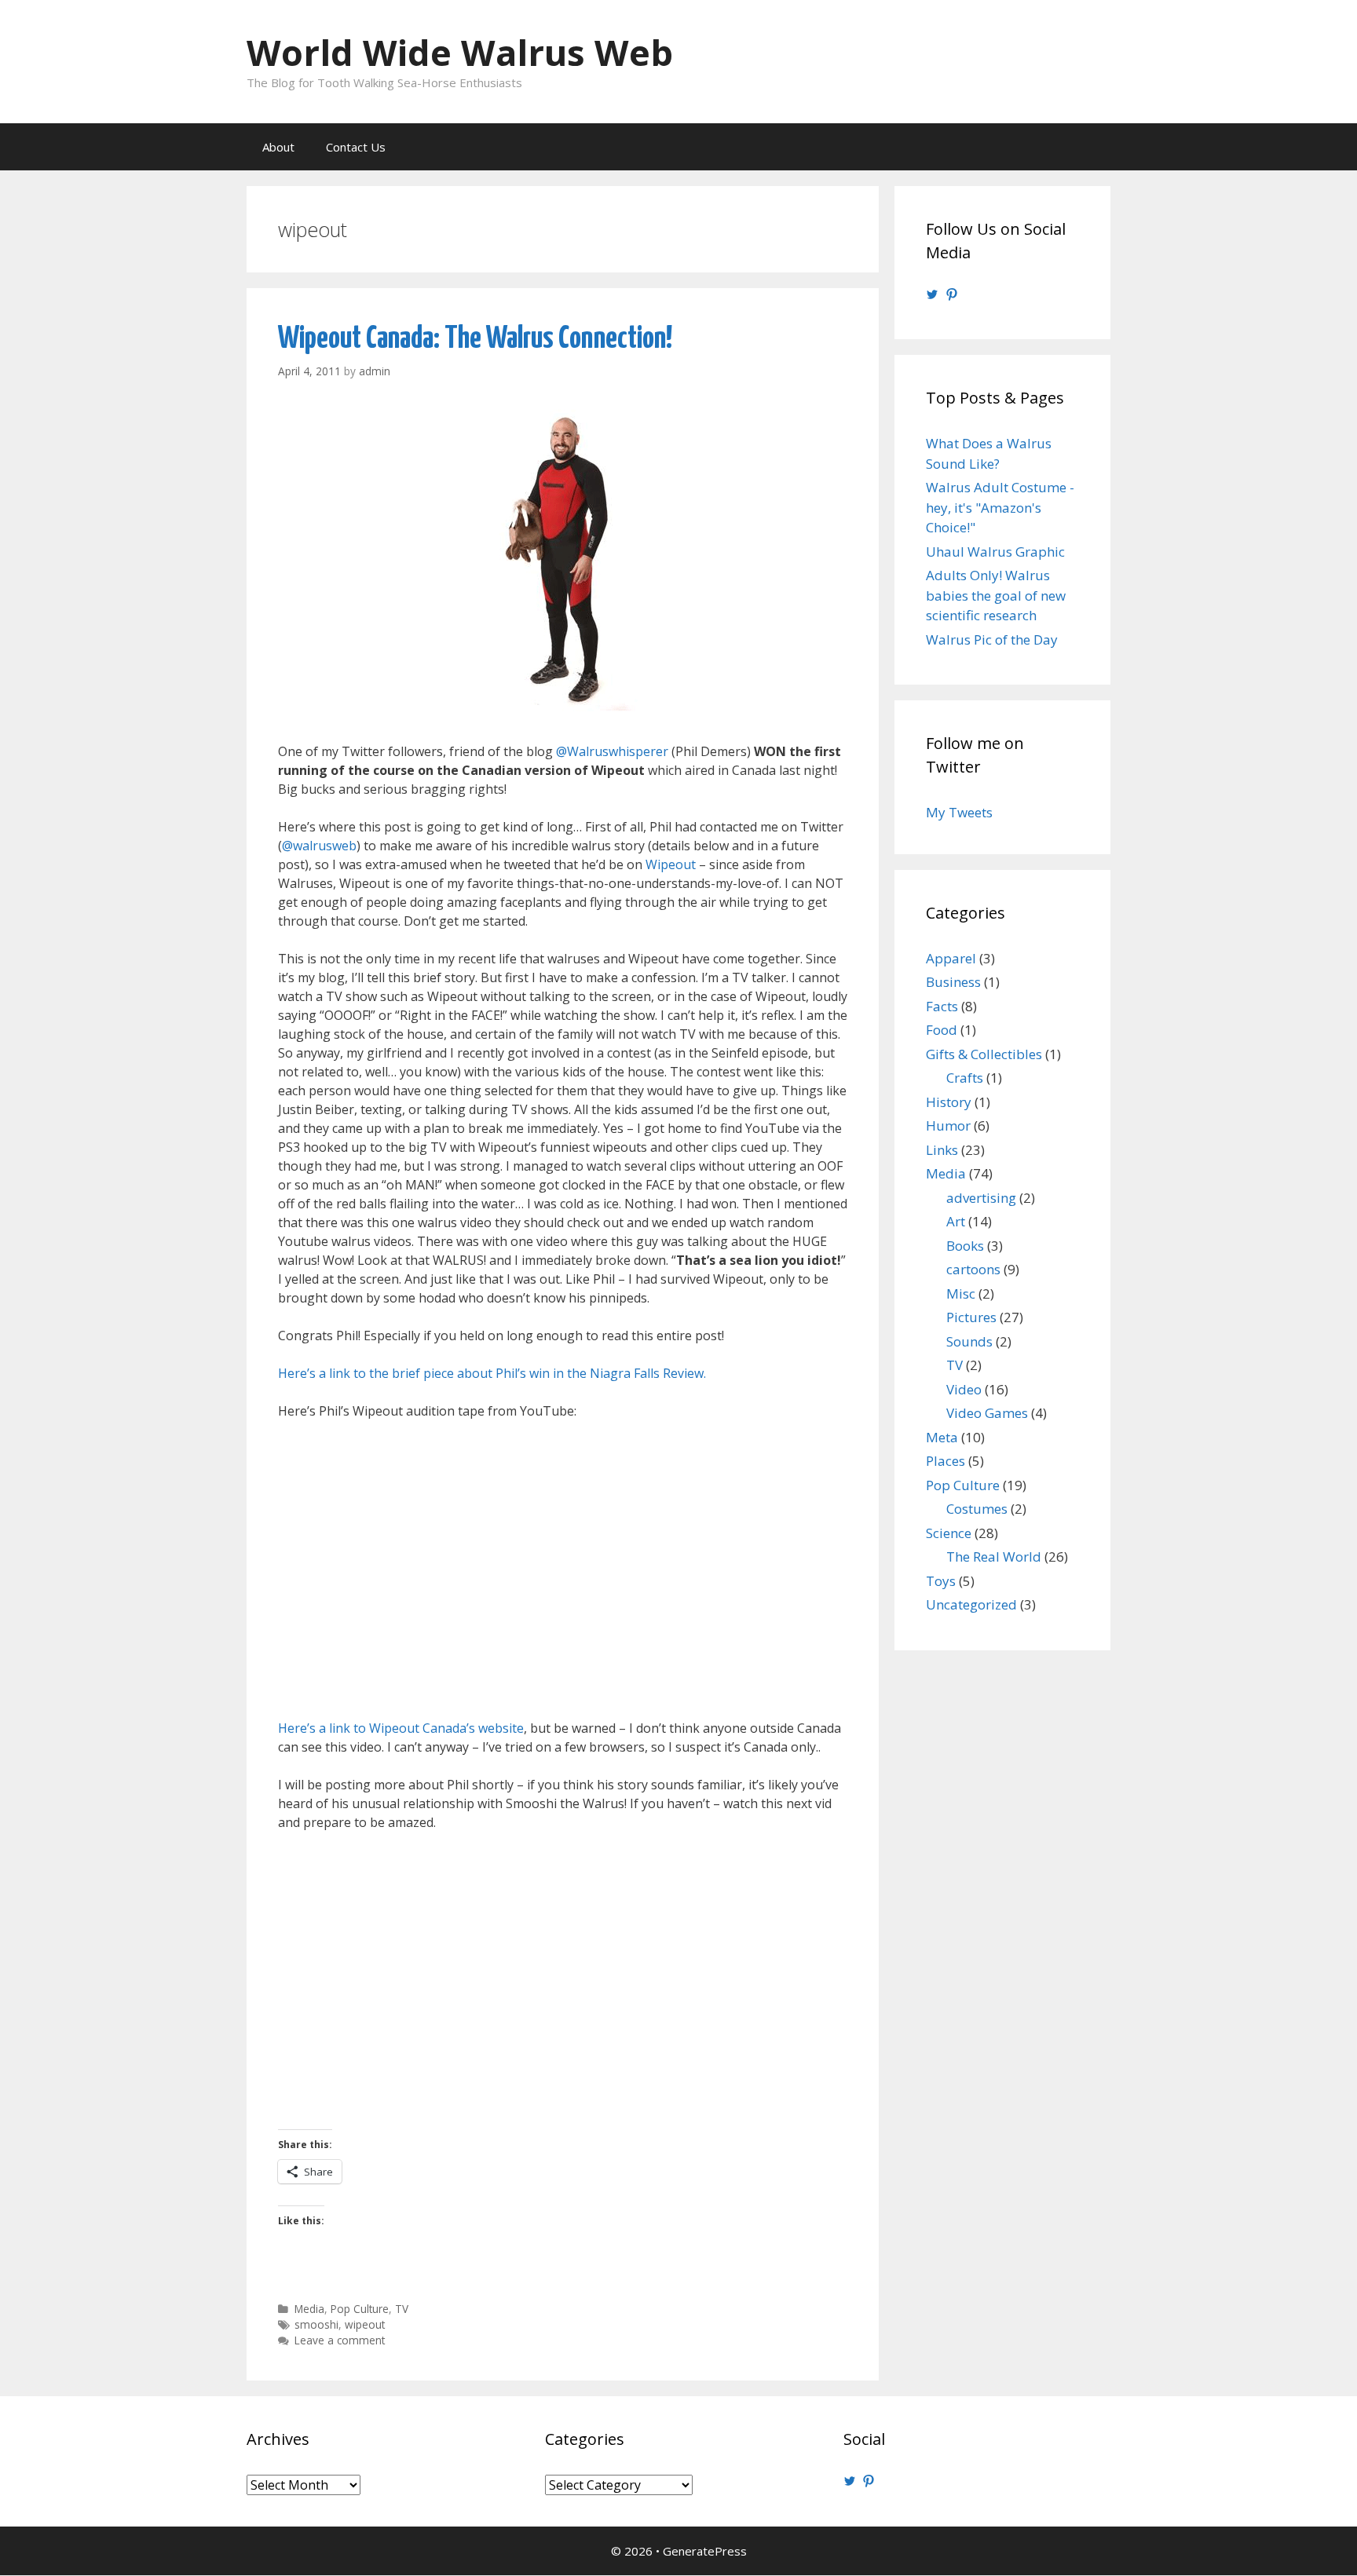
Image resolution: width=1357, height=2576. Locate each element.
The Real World (994, 1557)
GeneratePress (705, 2551)
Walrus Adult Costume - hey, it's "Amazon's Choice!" (1000, 507)
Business (953, 982)
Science (949, 1533)
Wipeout (671, 864)
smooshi (316, 2324)
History (949, 1102)
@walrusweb (319, 846)
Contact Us (356, 147)
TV (402, 2309)
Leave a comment (340, 2340)
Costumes (977, 1509)
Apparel (951, 958)
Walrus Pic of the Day (992, 639)
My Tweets (959, 812)
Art (956, 1221)
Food (942, 1030)
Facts (942, 1006)
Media (309, 2309)
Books (965, 1246)
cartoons (973, 1269)
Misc (961, 1293)
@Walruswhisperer (612, 751)
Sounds (969, 1341)
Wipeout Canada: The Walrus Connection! (475, 339)
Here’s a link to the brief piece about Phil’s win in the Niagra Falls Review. (492, 1373)
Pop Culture (360, 2309)
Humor (948, 1125)
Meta (942, 1437)
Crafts (965, 1078)
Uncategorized (971, 1604)
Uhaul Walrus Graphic (995, 552)
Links (942, 1150)
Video (964, 1389)
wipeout (365, 2324)
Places (946, 1461)
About (278, 147)
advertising (981, 1198)
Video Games (987, 1413)
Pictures (971, 1317)
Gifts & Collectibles (984, 1054)
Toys (941, 1581)
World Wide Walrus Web (460, 52)
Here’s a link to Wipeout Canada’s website (401, 1728)
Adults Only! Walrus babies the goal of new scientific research (996, 595)
